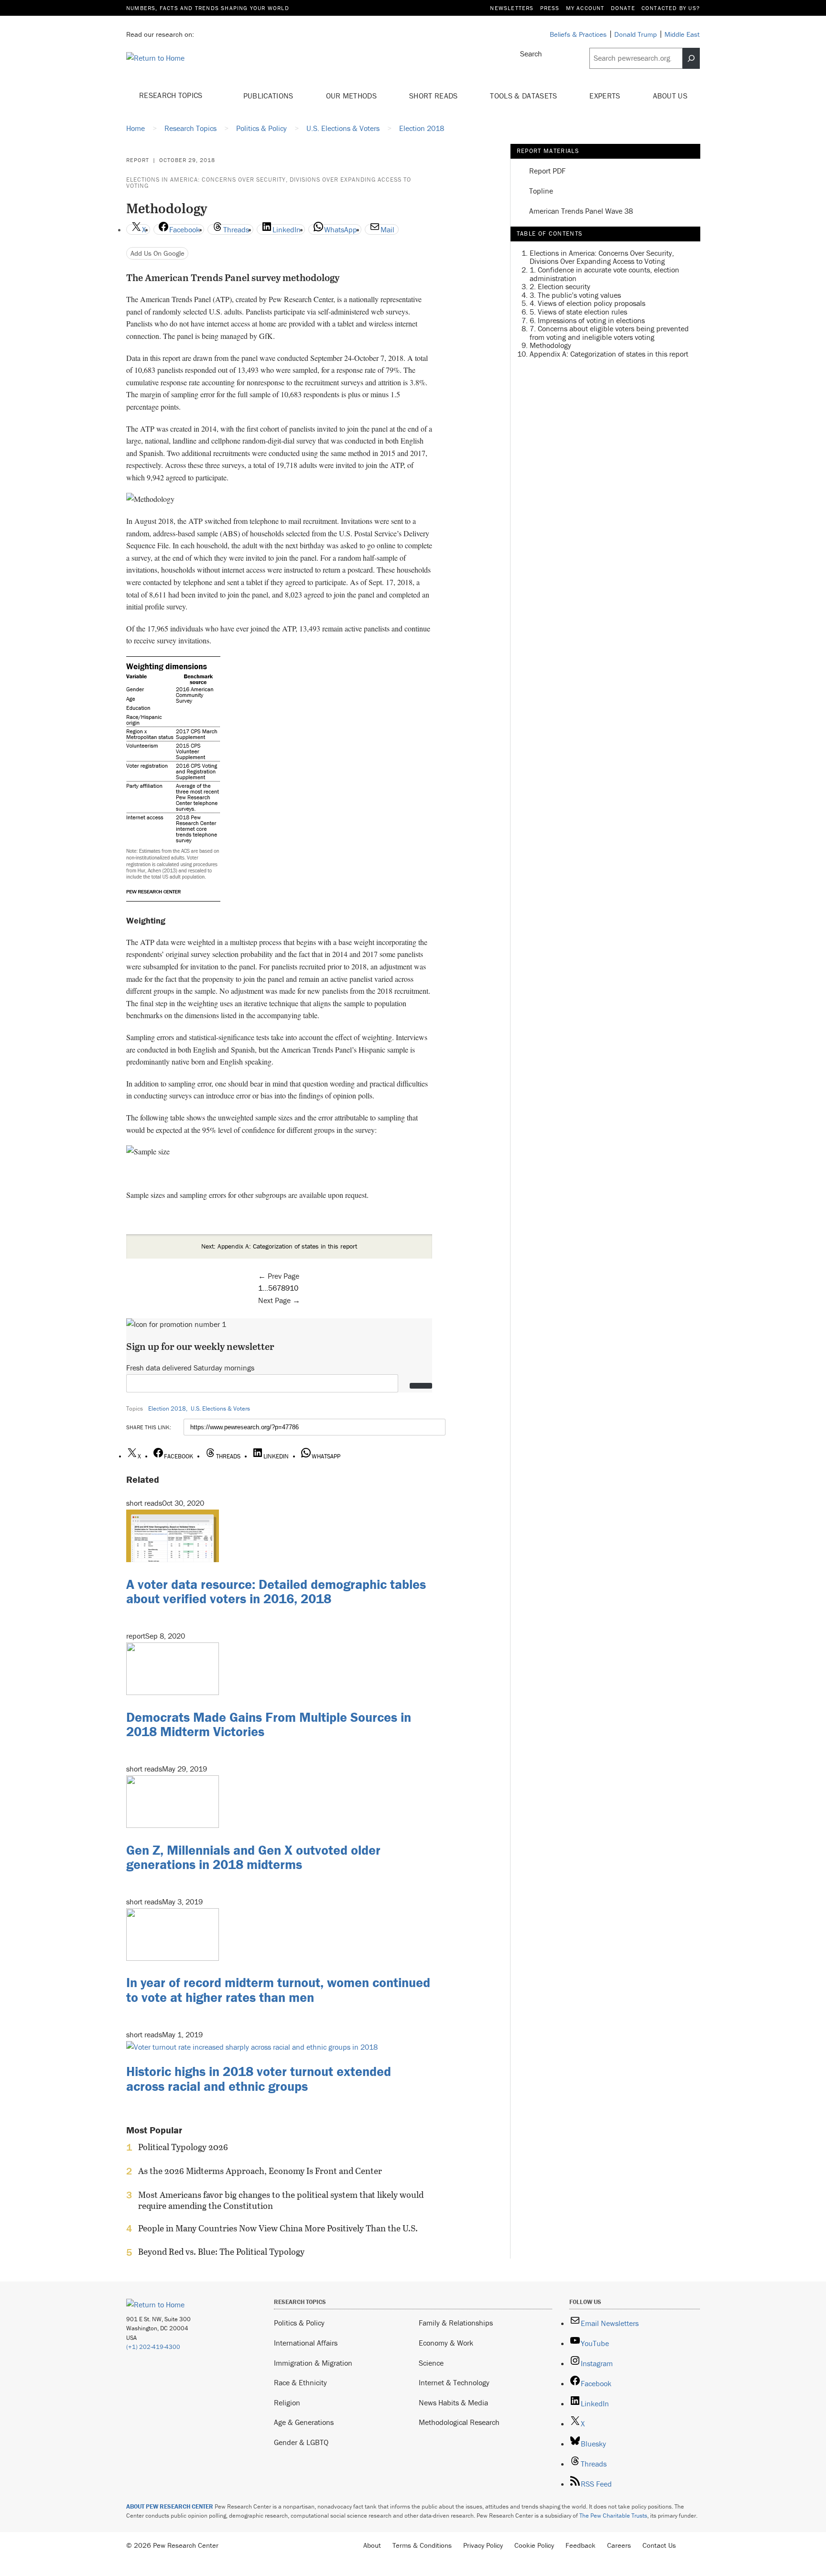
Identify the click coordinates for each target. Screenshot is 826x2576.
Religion (287, 2402)
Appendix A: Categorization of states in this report (609, 353)
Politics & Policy (299, 2323)
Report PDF (547, 171)
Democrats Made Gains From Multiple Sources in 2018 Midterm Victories (269, 1724)
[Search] (691, 58)
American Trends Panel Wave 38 (581, 211)
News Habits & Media (453, 2402)
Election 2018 (167, 1408)
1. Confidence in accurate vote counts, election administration (604, 274)
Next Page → (279, 1300)
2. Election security (560, 286)
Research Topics (172, 95)
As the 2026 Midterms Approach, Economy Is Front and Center (260, 2171)
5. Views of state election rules (578, 312)
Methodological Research (459, 2422)
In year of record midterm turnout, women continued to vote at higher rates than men (278, 1990)
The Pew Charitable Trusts (613, 2516)
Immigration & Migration (313, 2363)
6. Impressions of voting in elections (587, 320)
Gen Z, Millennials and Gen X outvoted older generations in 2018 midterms (253, 1857)
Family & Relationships (456, 2323)
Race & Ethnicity (300, 2382)
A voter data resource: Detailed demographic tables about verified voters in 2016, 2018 (276, 1592)
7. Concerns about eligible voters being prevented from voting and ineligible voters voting (609, 333)
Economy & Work (446, 2343)
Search (531, 54)
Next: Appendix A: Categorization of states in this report (279, 1246)
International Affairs (306, 2343)
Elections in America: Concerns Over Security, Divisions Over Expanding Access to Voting (269, 183)
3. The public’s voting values (575, 294)
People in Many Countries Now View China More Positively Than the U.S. (278, 2228)
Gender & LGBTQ (301, 2442)
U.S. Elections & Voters (220, 1408)
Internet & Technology (454, 2382)
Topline (541, 191)
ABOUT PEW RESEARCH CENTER (170, 2506)
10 (294, 1288)
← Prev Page (279, 1276)
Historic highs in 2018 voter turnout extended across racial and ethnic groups (259, 2079)
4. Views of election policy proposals (587, 303)
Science (431, 2363)
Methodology (550, 345)
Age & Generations (304, 2422)
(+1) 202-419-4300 (153, 2347)
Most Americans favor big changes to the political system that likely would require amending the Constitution (281, 2200)
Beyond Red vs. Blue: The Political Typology (221, 2252)
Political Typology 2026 (183, 2147)
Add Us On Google (158, 253)
